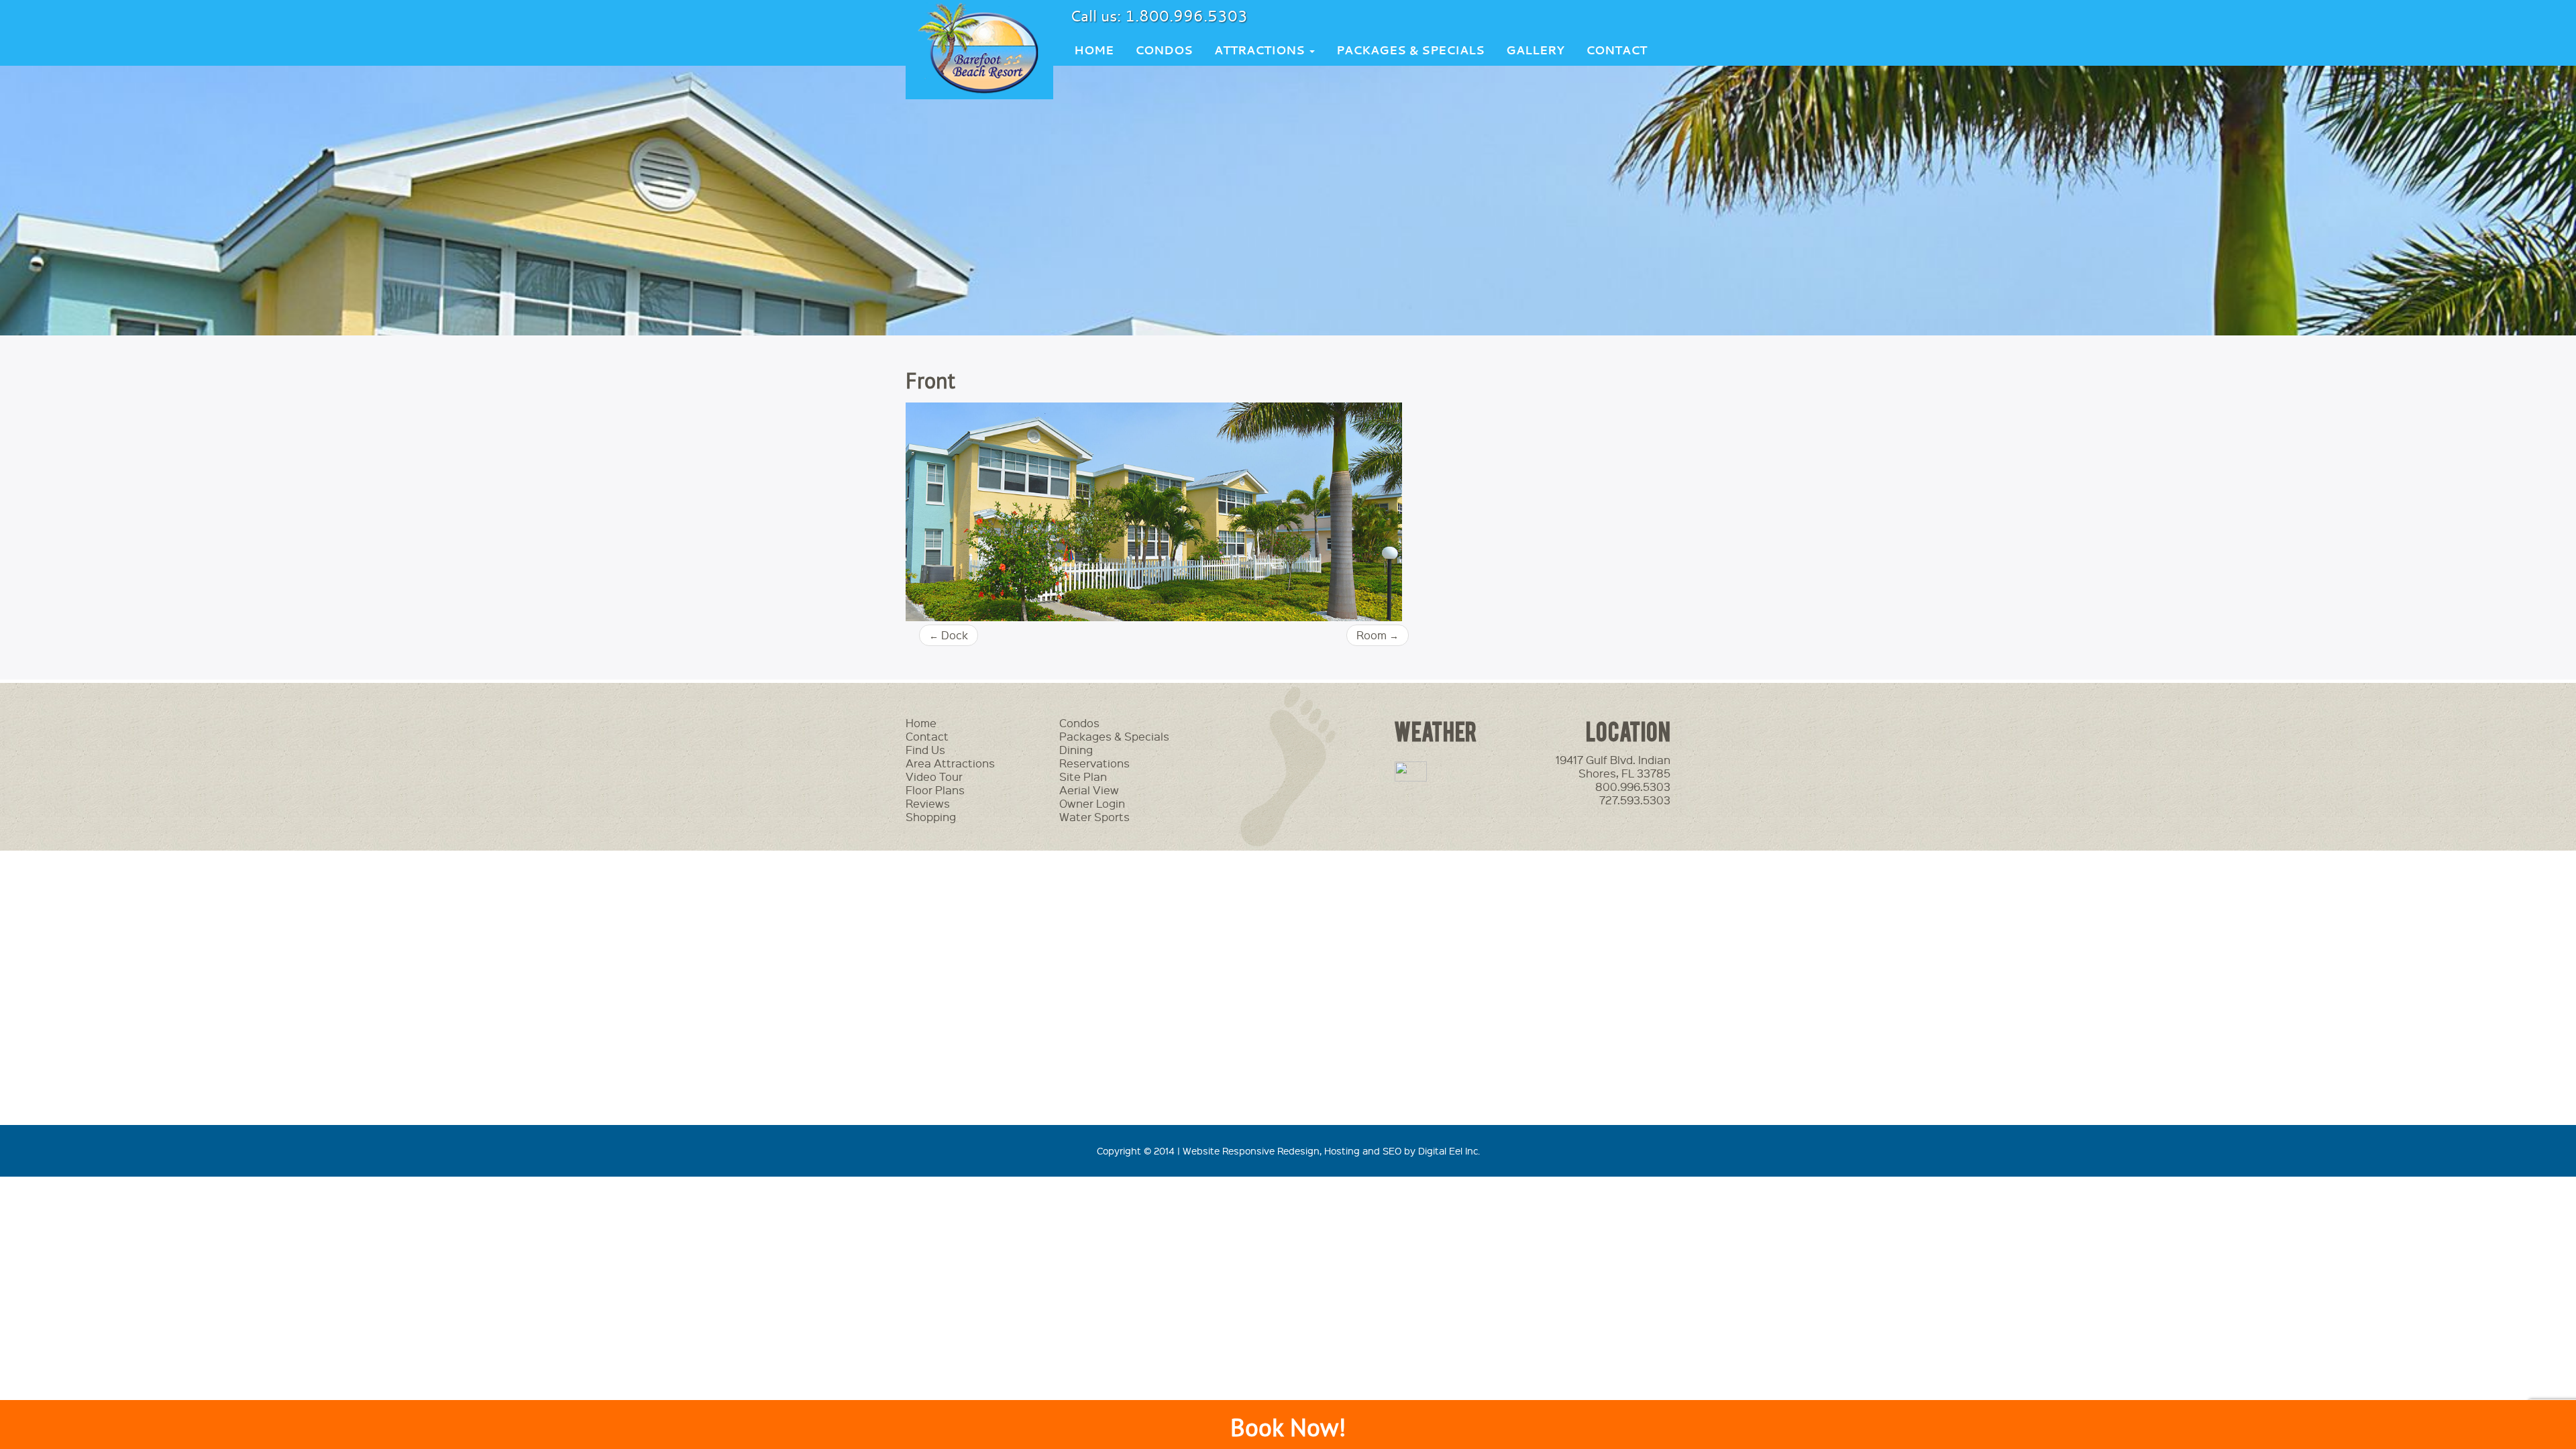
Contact (1616, 50)
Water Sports (1094, 817)
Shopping (931, 817)
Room (1378, 635)
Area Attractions (950, 763)
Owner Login (1092, 803)
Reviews (928, 803)
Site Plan (1083, 776)
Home (1094, 50)
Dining (1076, 750)
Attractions (1261, 50)
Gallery (1535, 50)
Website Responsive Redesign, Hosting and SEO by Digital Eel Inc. (1331, 1150)
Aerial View (1089, 790)
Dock (949, 635)
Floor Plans (935, 790)
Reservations (1094, 763)
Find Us (925, 750)
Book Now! (1288, 1427)
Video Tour (934, 776)
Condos (1164, 50)
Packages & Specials (1410, 50)
